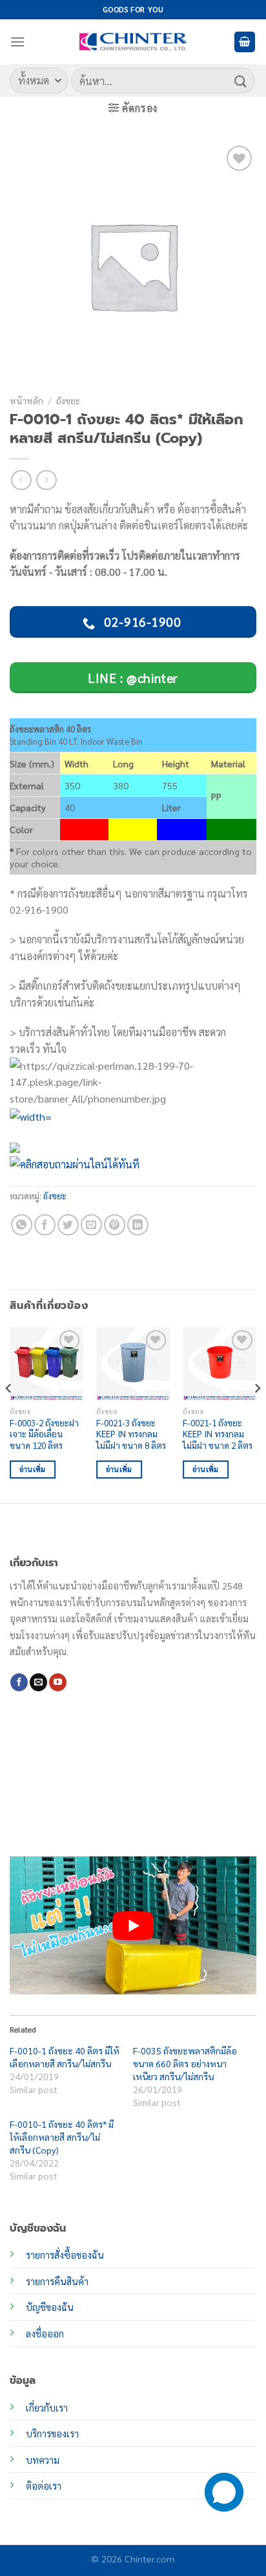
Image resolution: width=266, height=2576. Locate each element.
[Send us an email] (38, 1682)
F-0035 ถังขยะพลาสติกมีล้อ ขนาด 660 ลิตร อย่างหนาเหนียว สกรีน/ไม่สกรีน (185, 2063)
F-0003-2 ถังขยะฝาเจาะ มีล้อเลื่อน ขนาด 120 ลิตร (44, 1434)
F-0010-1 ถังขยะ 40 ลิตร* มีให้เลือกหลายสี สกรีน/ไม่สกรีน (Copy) (62, 2137)
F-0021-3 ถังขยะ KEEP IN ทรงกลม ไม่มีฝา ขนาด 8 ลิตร (131, 1434)
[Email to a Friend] (91, 1225)
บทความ (43, 2460)
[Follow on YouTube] (58, 1682)
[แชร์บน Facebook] (45, 1225)
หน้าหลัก (26, 400)
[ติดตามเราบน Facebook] (19, 1682)
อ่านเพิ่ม (33, 1469)
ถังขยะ (68, 400)
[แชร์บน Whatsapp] (22, 1225)
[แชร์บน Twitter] (68, 1225)
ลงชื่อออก (45, 2334)
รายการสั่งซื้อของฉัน (65, 2255)
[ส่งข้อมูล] (241, 80)
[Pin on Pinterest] (115, 1225)
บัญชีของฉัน (50, 2307)
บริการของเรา (52, 2433)
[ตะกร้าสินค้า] (245, 42)
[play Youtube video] (133, 1926)
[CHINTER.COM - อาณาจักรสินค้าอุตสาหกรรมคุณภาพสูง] (133, 42)
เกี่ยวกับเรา (47, 2408)
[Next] (257, 1414)
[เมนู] (17, 42)
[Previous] (9, 1414)
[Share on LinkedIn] (138, 1225)
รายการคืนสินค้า (57, 2281)
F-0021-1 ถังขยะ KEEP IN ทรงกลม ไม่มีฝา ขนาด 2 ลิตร (218, 1434)
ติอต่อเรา (44, 2486)
